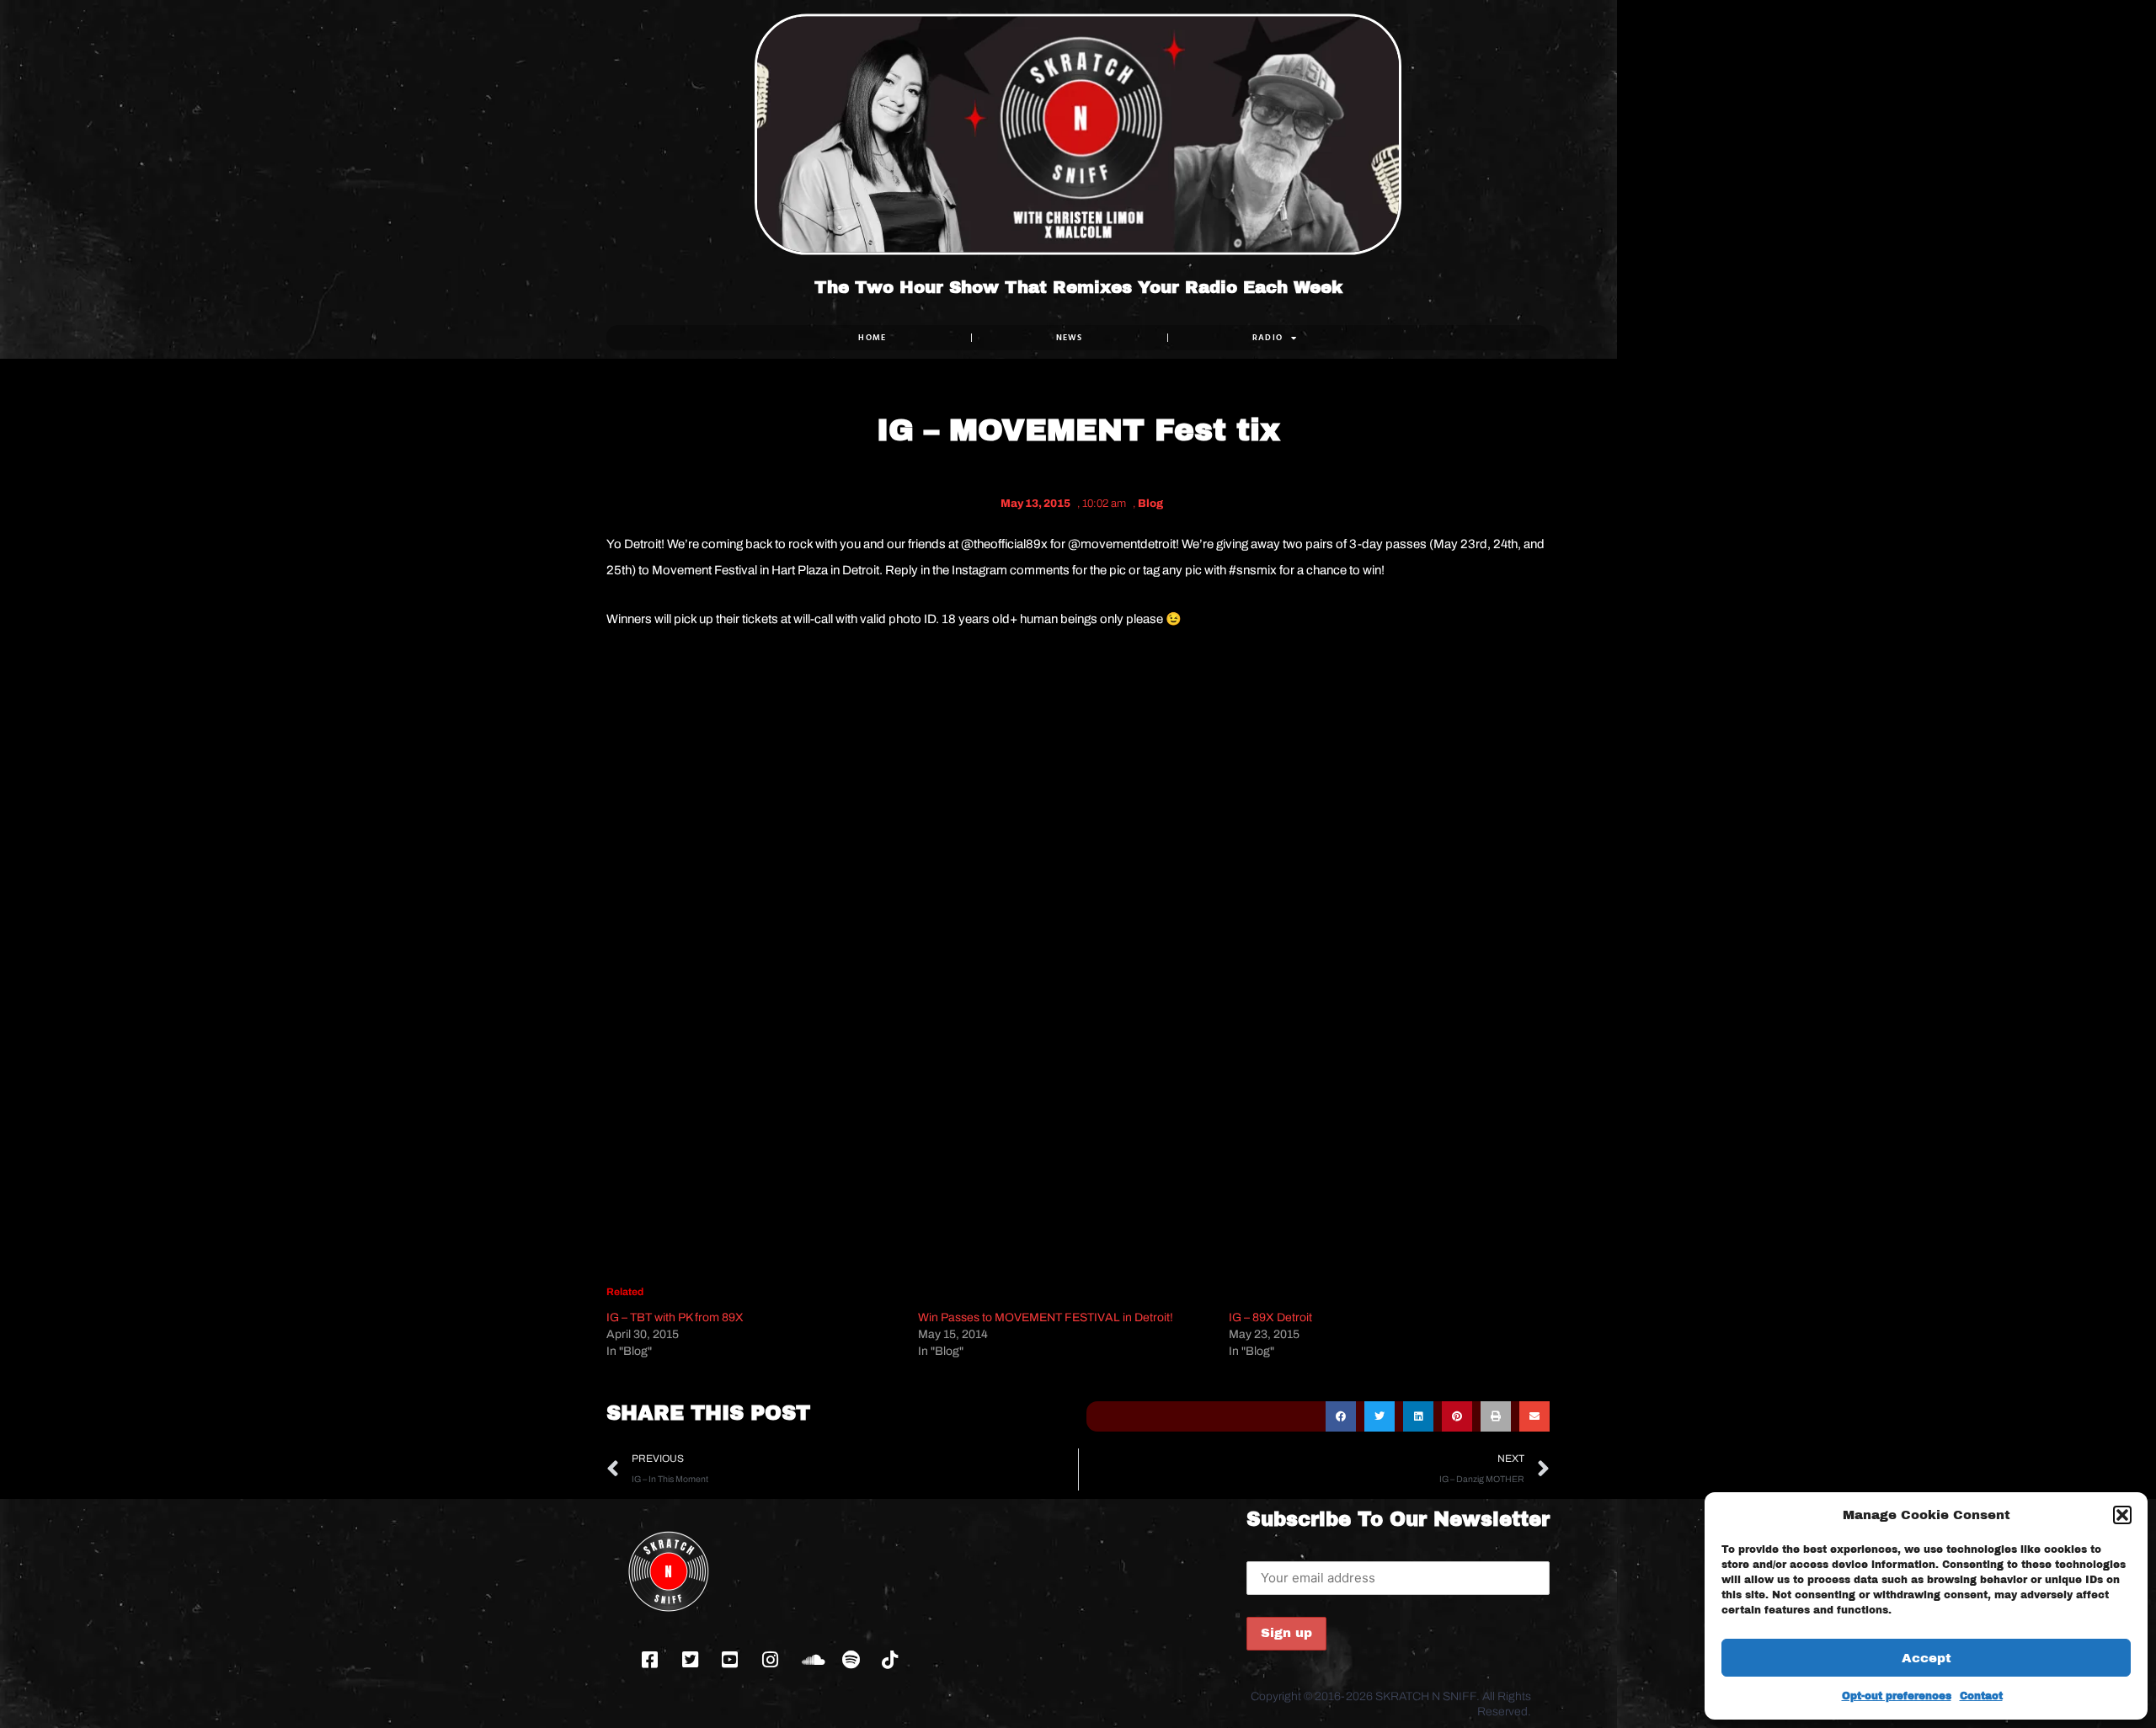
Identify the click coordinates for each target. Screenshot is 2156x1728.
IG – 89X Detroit (1270, 1317)
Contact (1981, 1696)
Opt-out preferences (1897, 1696)
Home (872, 337)
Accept (1927, 1658)
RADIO (1268, 337)
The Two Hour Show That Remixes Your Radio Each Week (1078, 287)
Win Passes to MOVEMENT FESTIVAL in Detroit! (1046, 1317)
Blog (1150, 504)
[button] (2122, 1515)
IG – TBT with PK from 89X (675, 1317)
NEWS (1070, 337)
